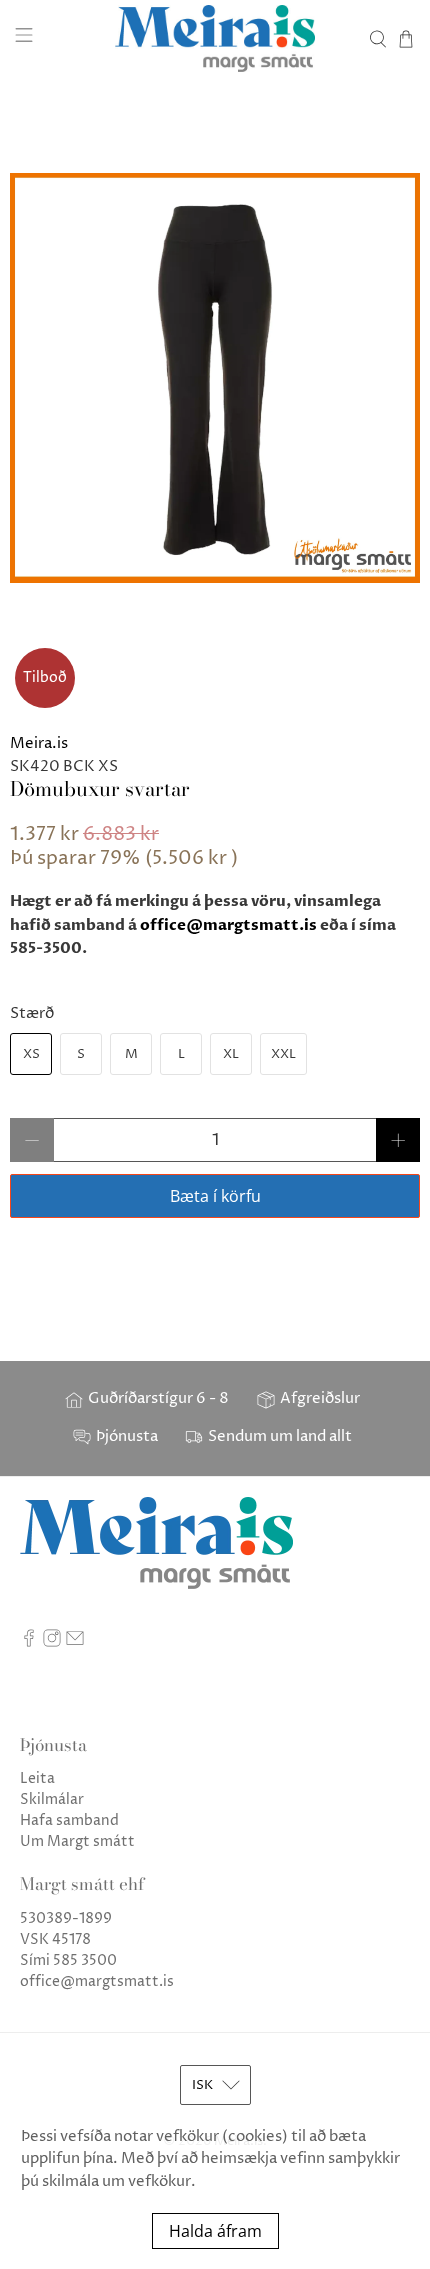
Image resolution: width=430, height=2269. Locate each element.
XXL (283, 1054)
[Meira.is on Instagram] (52, 1642)
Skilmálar (52, 1799)
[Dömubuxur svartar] (215, 378)
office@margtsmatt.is (228, 925)
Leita (37, 1778)
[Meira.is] (215, 38)
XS (31, 1054)
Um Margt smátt (77, 1841)
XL (231, 1054)
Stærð (32, 1013)
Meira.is (39, 743)
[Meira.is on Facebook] (29, 1642)
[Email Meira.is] (75, 1642)
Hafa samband (69, 1820)
